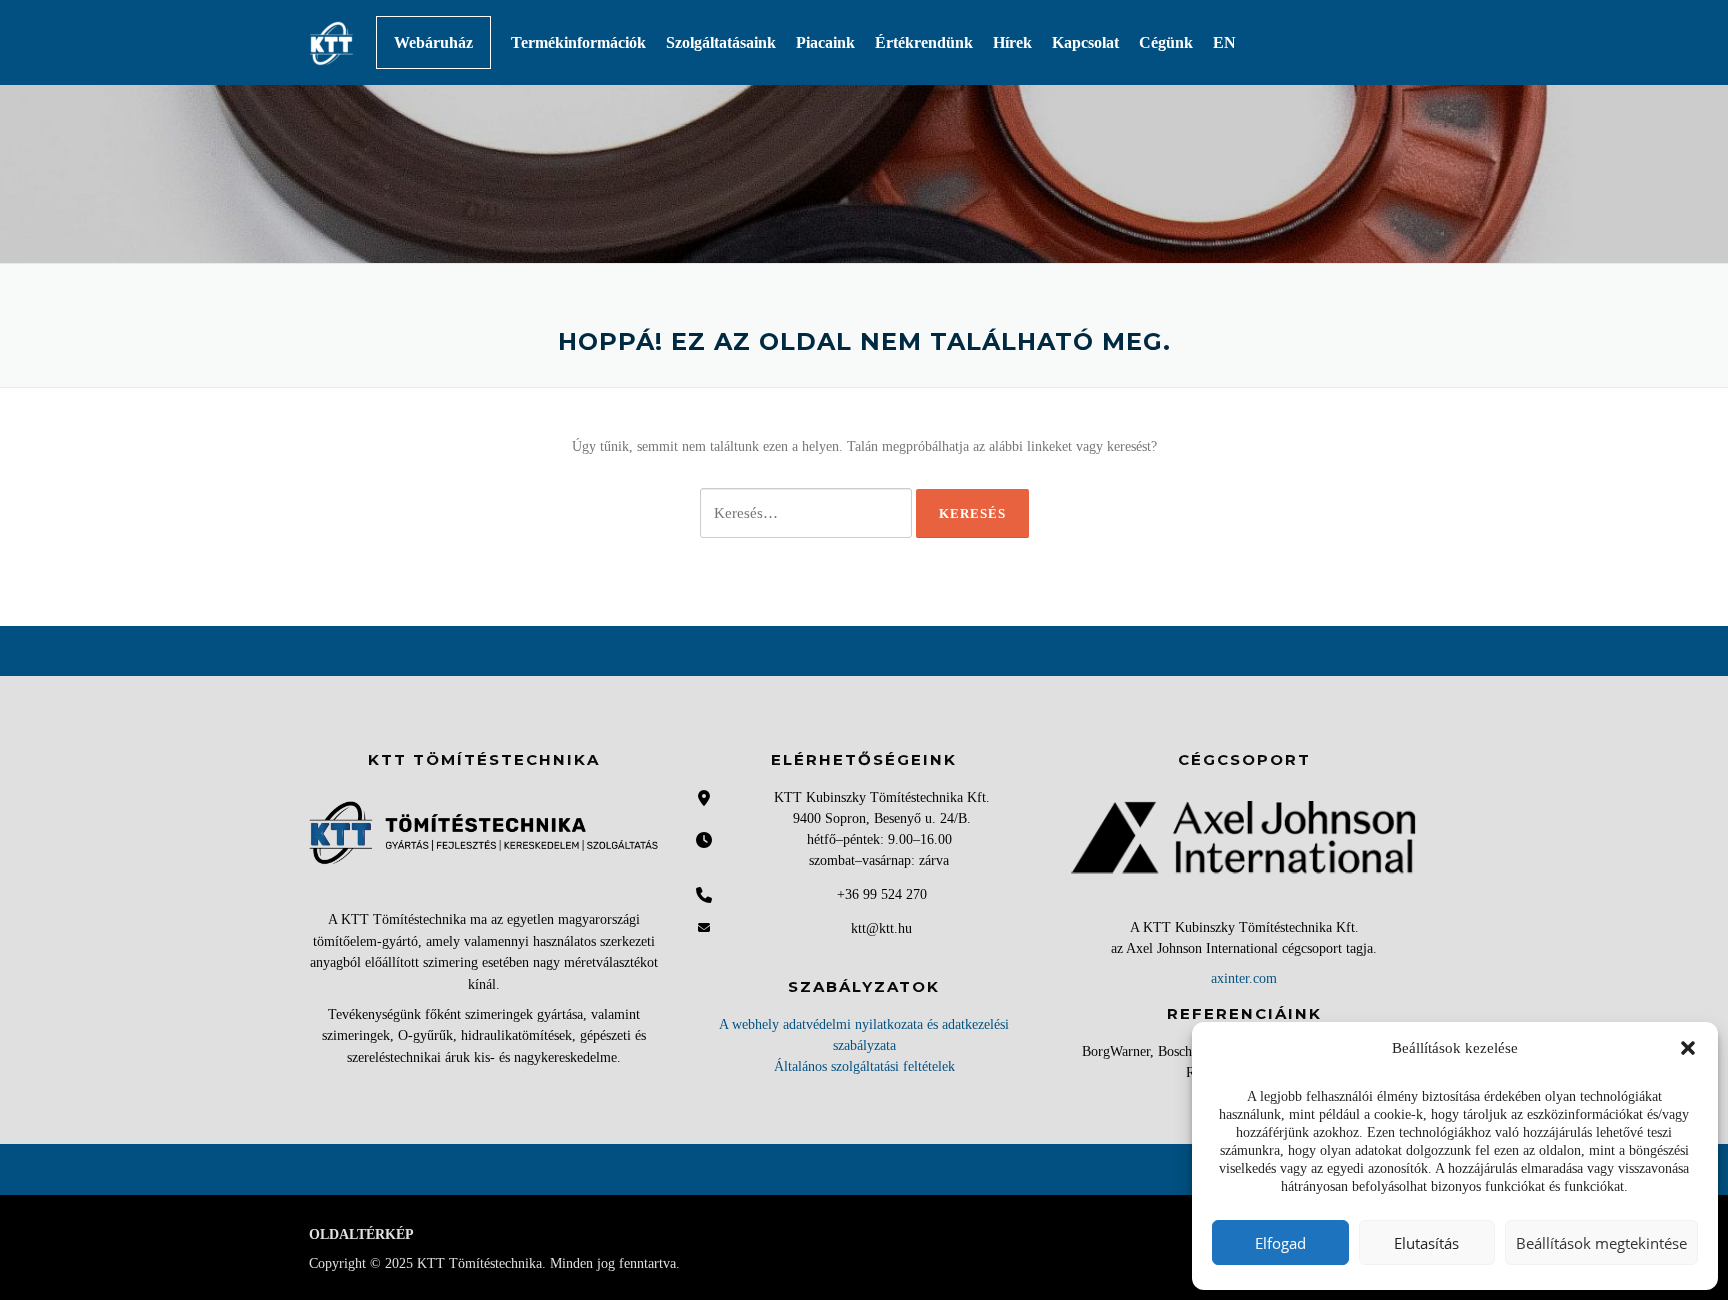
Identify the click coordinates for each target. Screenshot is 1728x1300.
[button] (1688, 1048)
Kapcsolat (1085, 42)
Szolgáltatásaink (721, 42)
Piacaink (825, 42)
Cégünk (1166, 42)
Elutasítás (1426, 1243)
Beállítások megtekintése (1601, 1243)
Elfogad (1280, 1243)
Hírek (1012, 42)
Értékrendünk (924, 42)
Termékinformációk (578, 42)
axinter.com (1244, 978)
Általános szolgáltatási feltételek (864, 1066)
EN (1224, 42)
